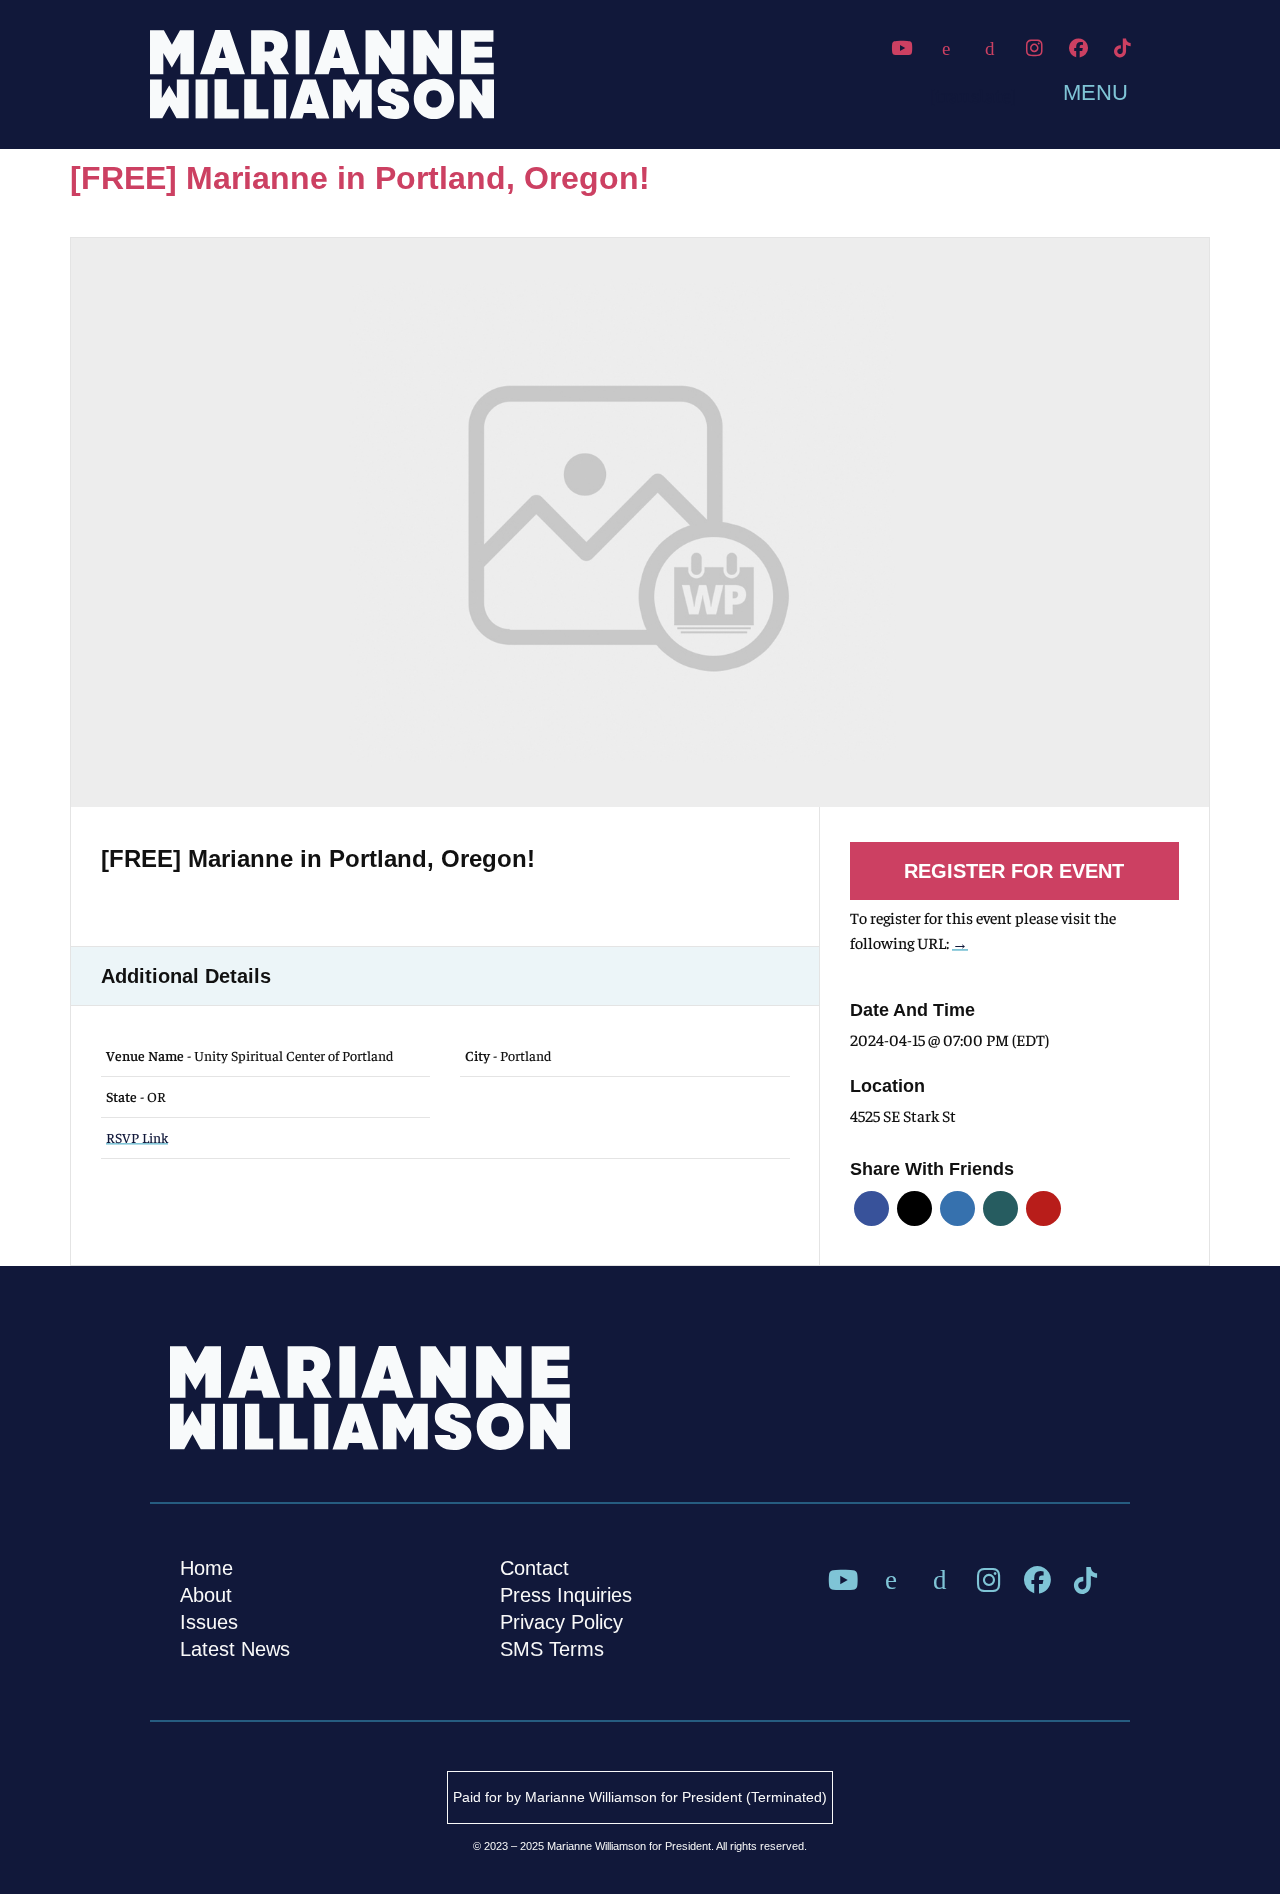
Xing (1000, 1208)
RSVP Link (137, 1137)
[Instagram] (1034, 48)
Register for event (1014, 871)
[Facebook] (1079, 48)
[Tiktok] (1123, 48)
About (206, 1595)
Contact (534, 1568)
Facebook (871, 1208)
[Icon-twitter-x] (946, 48)
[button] (1076, 91)
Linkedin (957, 1208)
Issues (209, 1622)
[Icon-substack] (990, 48)
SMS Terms (552, 1649)
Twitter (914, 1208)
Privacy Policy (561, 1622)
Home (206, 1568)
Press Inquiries (566, 1595)
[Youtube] (902, 48)
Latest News (235, 1649)
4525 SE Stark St (903, 1115)
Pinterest (1043, 1208)
